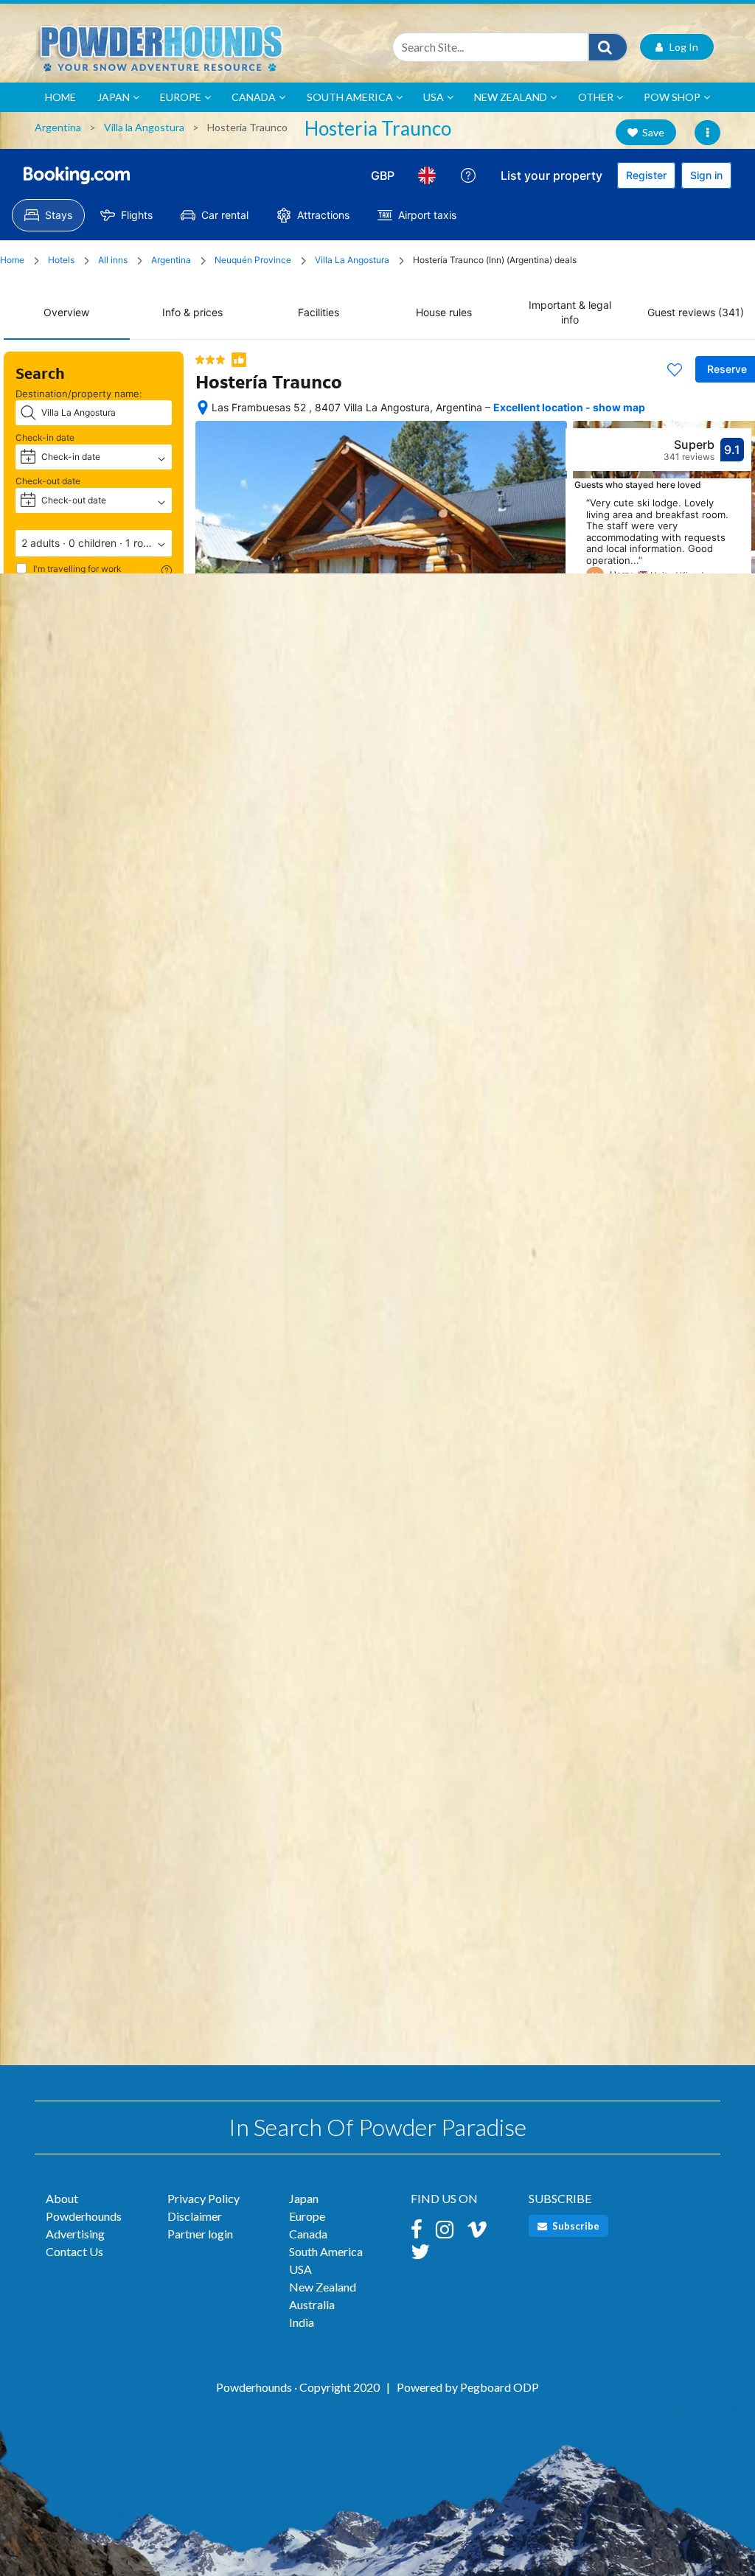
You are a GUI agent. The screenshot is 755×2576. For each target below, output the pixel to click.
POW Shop (672, 97)
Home (60, 97)
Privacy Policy (203, 2198)
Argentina (58, 127)
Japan (114, 97)
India (302, 2322)
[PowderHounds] (201, 47)
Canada (254, 97)
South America (350, 97)
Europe (181, 97)
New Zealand (511, 97)
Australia (312, 2304)
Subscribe (575, 2226)
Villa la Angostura (144, 127)
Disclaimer (195, 2216)
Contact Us (74, 2251)
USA (434, 97)
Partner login (200, 2234)
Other (596, 97)
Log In (681, 47)
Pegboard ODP (500, 2387)
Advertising (75, 2234)
